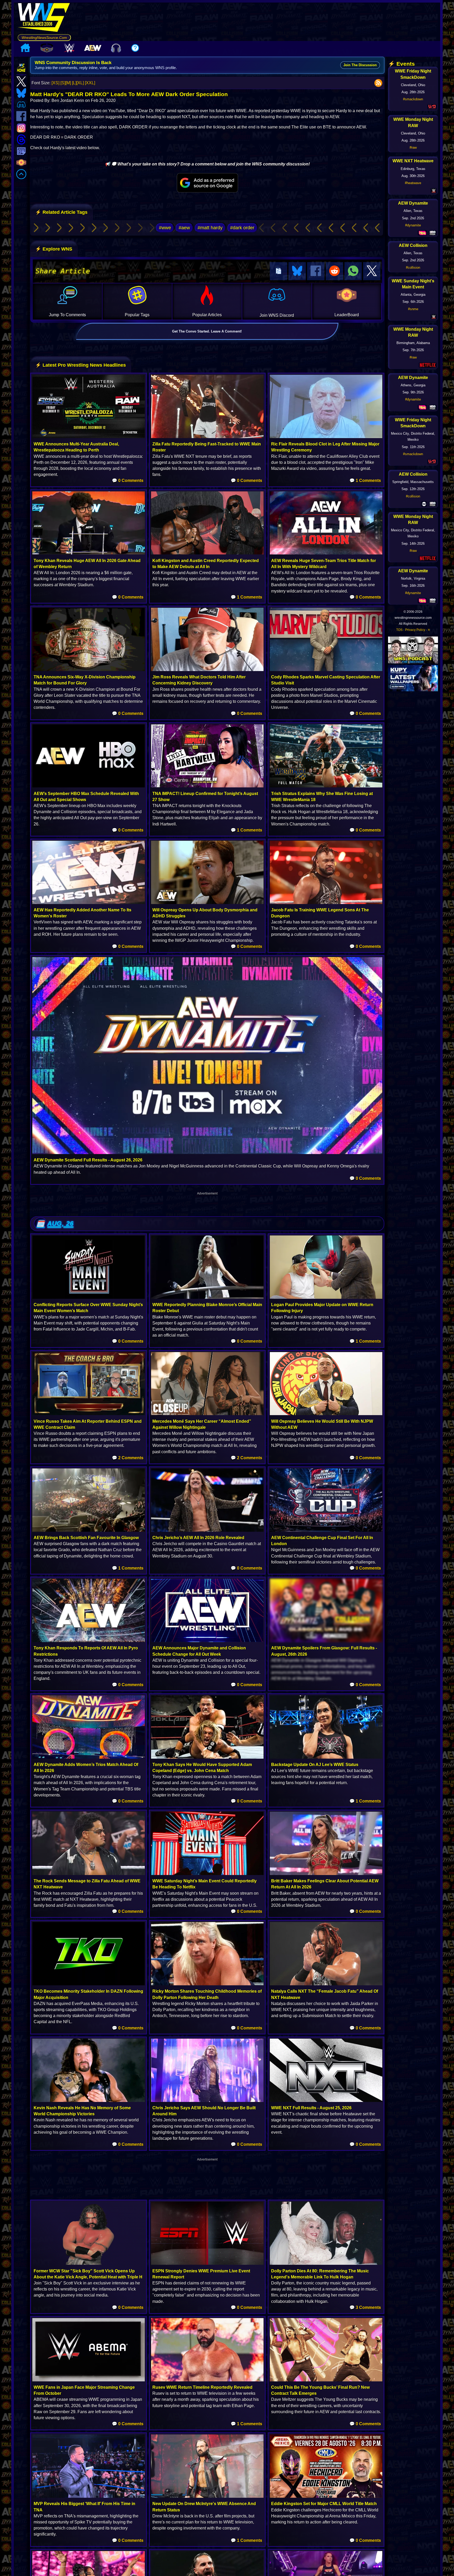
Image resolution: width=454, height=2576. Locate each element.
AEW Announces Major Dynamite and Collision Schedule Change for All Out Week (199, 1651)
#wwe (165, 228)
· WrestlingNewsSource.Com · (44, 38)
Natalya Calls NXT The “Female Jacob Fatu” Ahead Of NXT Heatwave (325, 1994)
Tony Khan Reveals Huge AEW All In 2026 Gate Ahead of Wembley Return (87, 564)
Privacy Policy (415, 630)
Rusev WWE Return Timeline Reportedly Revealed (202, 2387)
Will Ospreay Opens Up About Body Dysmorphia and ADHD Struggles (205, 913)
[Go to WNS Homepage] (44, 18)
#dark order (242, 228)
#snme (413, 309)
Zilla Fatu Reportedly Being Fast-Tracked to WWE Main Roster (207, 447)
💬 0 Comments (128, 481)
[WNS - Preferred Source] (207, 183)
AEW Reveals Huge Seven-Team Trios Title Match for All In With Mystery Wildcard (324, 564)
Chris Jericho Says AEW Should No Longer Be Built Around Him (204, 2111)
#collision (413, 268)
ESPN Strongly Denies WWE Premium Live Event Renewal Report (201, 2274)
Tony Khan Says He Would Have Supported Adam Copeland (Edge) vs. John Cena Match (202, 1768)
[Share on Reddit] (334, 271)
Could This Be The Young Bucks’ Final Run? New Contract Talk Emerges (320, 2390)
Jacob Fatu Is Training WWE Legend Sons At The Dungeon (320, 913)
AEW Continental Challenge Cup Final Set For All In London (322, 1541)
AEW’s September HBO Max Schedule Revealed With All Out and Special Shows (86, 797)
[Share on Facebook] (316, 271)
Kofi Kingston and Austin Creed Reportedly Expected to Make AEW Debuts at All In (206, 564)
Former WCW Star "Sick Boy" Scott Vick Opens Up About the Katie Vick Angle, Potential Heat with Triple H (88, 2274)
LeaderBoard (347, 315)
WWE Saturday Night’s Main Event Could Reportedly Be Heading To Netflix (205, 1884)
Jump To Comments (67, 315)
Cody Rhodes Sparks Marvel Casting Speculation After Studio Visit (326, 680)
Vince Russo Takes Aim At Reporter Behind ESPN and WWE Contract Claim (88, 1424)
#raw (413, 147)
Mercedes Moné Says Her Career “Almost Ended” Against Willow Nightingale (202, 1424)
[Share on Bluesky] (297, 271)
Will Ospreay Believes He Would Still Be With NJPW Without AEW (322, 1424)
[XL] (80, 83)
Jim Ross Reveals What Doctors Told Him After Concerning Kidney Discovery (199, 680)
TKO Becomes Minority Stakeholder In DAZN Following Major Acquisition (88, 1994)
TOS (399, 630)
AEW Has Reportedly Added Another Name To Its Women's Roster (82, 913)
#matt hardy (210, 228)
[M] (68, 83)
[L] (74, 83)
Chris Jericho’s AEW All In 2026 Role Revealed (198, 1538)
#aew (184, 228)
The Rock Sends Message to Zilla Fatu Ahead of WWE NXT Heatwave (87, 1884)
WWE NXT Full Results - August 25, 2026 (311, 2108)
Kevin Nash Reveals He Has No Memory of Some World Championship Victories (82, 2111)
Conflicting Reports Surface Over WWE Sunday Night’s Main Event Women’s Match (88, 1308)
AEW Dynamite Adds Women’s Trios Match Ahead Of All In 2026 (86, 1768)
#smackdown (413, 99)
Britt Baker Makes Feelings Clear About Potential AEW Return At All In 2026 (325, 1884)
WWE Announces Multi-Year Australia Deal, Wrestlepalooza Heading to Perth (76, 447)
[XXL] (90, 83)
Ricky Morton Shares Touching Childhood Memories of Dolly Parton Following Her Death (207, 1994)
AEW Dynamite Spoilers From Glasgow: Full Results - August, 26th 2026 (324, 1651)
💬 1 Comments (365, 481)
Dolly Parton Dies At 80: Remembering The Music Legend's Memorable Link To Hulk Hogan (320, 2274)
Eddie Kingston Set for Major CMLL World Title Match (324, 2504)
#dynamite (413, 225)
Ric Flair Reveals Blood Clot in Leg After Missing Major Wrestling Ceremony (325, 447)
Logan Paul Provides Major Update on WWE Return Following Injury (322, 1308)
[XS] (55, 83)
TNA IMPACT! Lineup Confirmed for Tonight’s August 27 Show (205, 797)
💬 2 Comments (128, 1458)
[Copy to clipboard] (278, 271)
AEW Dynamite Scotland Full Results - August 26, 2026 (88, 1160)
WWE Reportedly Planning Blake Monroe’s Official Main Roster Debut (207, 1308)
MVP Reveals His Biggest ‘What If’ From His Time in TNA (84, 2507)
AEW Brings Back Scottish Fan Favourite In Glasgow (86, 1538)
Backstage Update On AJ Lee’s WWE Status (315, 1765)
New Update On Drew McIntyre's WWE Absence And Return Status (204, 2507)
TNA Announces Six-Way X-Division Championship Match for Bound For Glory (85, 680)
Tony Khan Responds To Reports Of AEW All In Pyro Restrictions (86, 1651)
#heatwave (413, 183)
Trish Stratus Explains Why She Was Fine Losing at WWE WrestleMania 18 (322, 797)
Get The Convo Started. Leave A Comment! (207, 331)
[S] (63, 83)
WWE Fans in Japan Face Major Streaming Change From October (84, 2390)
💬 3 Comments (365, 2307)
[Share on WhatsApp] (353, 271)
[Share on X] (372, 271)
